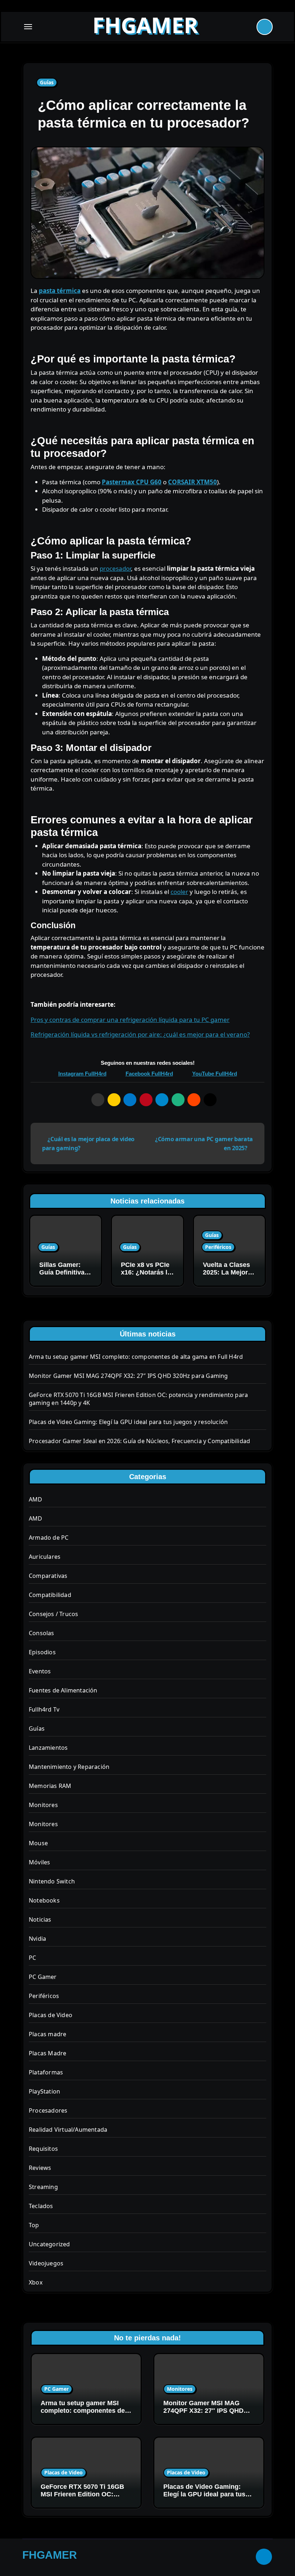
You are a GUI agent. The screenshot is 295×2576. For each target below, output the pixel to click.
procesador (115, 568)
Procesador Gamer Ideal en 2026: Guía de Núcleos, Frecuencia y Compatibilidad (139, 1441)
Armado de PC (49, 1538)
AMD (36, 1499)
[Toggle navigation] (28, 27)
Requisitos (43, 2149)
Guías (47, 82)
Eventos (40, 1671)
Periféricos (218, 1247)
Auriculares (45, 1557)
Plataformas (46, 2072)
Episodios (42, 1652)
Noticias (40, 1919)
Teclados (41, 2206)
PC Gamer (43, 1977)
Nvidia (37, 1939)
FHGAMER (145, 25)
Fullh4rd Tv (44, 1709)
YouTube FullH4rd (215, 1074)
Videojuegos (46, 2263)
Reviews (40, 2168)
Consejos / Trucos (53, 1614)
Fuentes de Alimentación (63, 1690)
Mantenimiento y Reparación (69, 1767)
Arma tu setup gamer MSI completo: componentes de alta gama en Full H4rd (136, 1357)
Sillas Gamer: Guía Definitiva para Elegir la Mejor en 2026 (62, 1276)
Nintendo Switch (52, 1881)
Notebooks (44, 1900)
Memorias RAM (50, 1786)
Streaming (43, 2187)
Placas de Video (51, 2015)
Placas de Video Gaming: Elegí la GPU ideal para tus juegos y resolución (128, 1422)
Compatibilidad (50, 1595)
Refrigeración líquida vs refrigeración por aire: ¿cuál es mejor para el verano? (140, 1034)
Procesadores (48, 2110)
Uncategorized (49, 2244)
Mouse (38, 1843)
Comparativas (48, 1576)
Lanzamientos (48, 1748)
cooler (179, 892)
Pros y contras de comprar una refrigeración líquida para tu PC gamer (130, 1020)
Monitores (43, 1805)
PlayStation (44, 2091)
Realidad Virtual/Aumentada (68, 2130)
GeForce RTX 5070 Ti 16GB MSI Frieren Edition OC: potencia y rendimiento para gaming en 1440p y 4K (84, 2498)
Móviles (39, 1862)
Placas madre (47, 2034)
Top (34, 2225)
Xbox (36, 2282)
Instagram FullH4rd (82, 1074)
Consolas (42, 1633)
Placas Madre (47, 2053)
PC (32, 1958)
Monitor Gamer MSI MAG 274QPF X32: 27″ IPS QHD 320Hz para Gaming (128, 1376)
